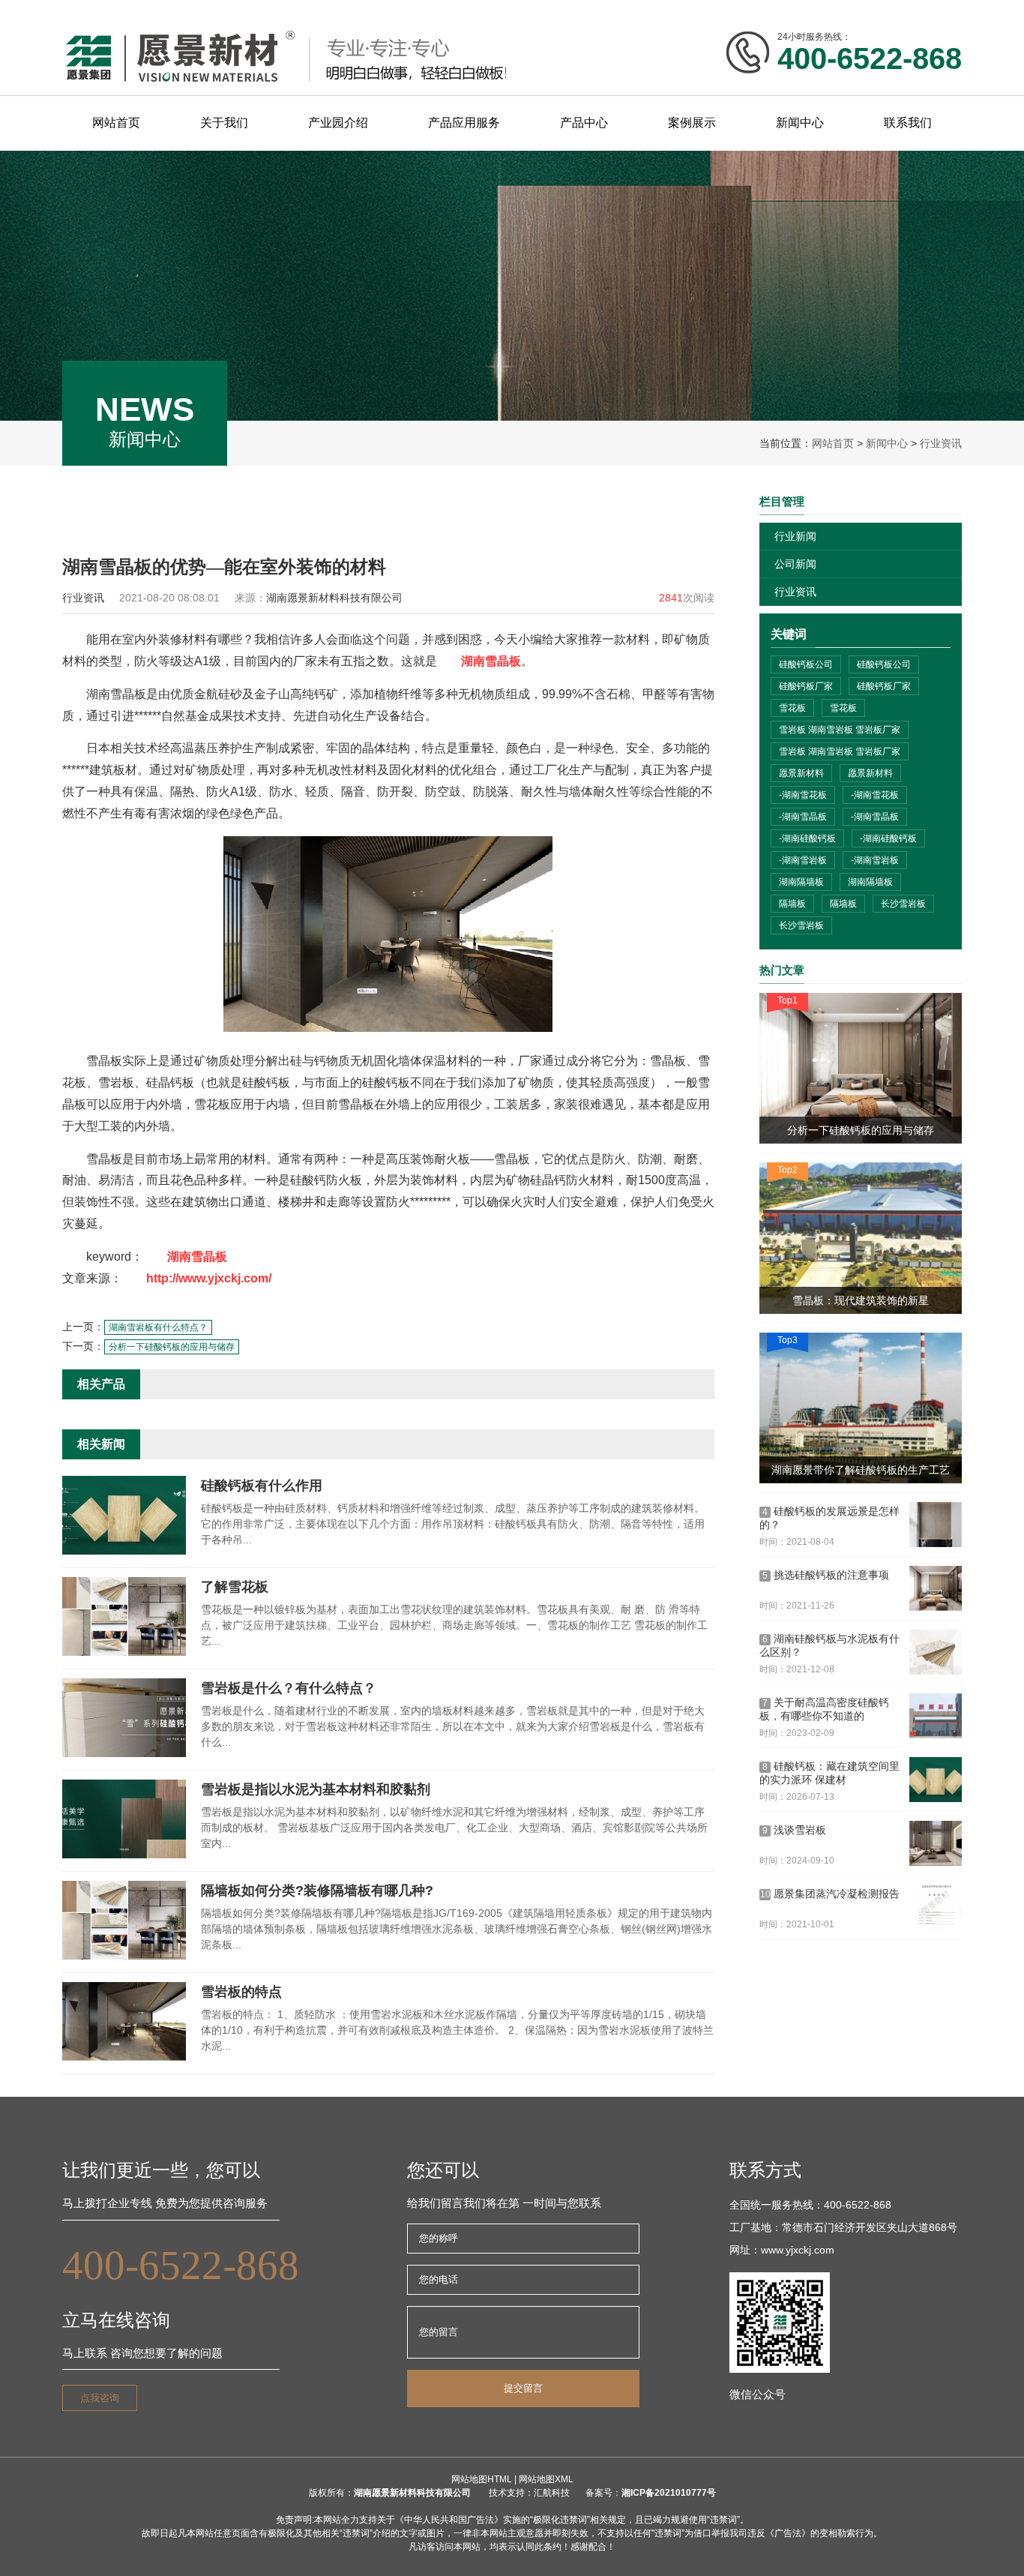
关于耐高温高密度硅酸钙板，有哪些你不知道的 (824, 1709)
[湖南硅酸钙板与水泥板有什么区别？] (936, 1652)
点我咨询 (100, 2398)
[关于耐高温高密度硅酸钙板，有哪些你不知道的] (936, 1716)
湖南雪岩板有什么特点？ (158, 1327)
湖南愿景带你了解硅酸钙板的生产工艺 (861, 1470)
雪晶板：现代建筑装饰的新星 (861, 1300)
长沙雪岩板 (903, 904)
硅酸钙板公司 (806, 664)
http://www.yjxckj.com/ (209, 1278)
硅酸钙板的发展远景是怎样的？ (829, 1518)
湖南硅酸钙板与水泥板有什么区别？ (829, 1645)
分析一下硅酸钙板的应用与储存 (172, 1347)
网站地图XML (546, 2479)
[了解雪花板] (124, 1653)
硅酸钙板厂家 (806, 686)
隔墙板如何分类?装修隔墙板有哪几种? (317, 1891)
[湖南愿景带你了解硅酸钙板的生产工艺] (861, 1408)
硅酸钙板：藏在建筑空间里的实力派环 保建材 (829, 1773)
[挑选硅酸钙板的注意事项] (936, 1588)
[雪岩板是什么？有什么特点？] (124, 1754)
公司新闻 (795, 564)
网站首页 (833, 443)
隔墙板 (792, 904)
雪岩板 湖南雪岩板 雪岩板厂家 (840, 730)
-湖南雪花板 (803, 795)
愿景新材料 (801, 773)
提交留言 (523, 2388)
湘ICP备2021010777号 (669, 2493)
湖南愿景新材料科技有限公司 (412, 2493)
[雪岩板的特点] (124, 2058)
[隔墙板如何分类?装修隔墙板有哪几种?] (124, 1957)
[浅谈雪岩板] (936, 1843)
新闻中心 (887, 443)
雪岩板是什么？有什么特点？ (289, 1688)
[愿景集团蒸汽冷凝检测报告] (936, 1907)
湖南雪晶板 (491, 661)
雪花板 (792, 708)
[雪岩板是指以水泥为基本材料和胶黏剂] (124, 1855)
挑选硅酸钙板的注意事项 (826, 1575)
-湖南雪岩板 (803, 860)
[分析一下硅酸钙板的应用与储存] (861, 1068)
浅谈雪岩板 (794, 1830)
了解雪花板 (235, 1587)
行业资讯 (941, 443)
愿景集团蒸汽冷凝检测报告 (830, 1894)
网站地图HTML (482, 2479)
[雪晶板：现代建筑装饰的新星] (861, 1238)
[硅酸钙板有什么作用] (124, 1552)
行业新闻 (795, 536)
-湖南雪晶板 (803, 817)
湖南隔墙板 (801, 882)
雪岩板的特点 (241, 1992)
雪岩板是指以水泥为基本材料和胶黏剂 (316, 1789)
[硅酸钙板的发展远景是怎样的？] (936, 1525)
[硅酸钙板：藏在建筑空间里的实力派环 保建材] (936, 1780)
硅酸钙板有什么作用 (262, 1486)
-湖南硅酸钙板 (807, 838)
